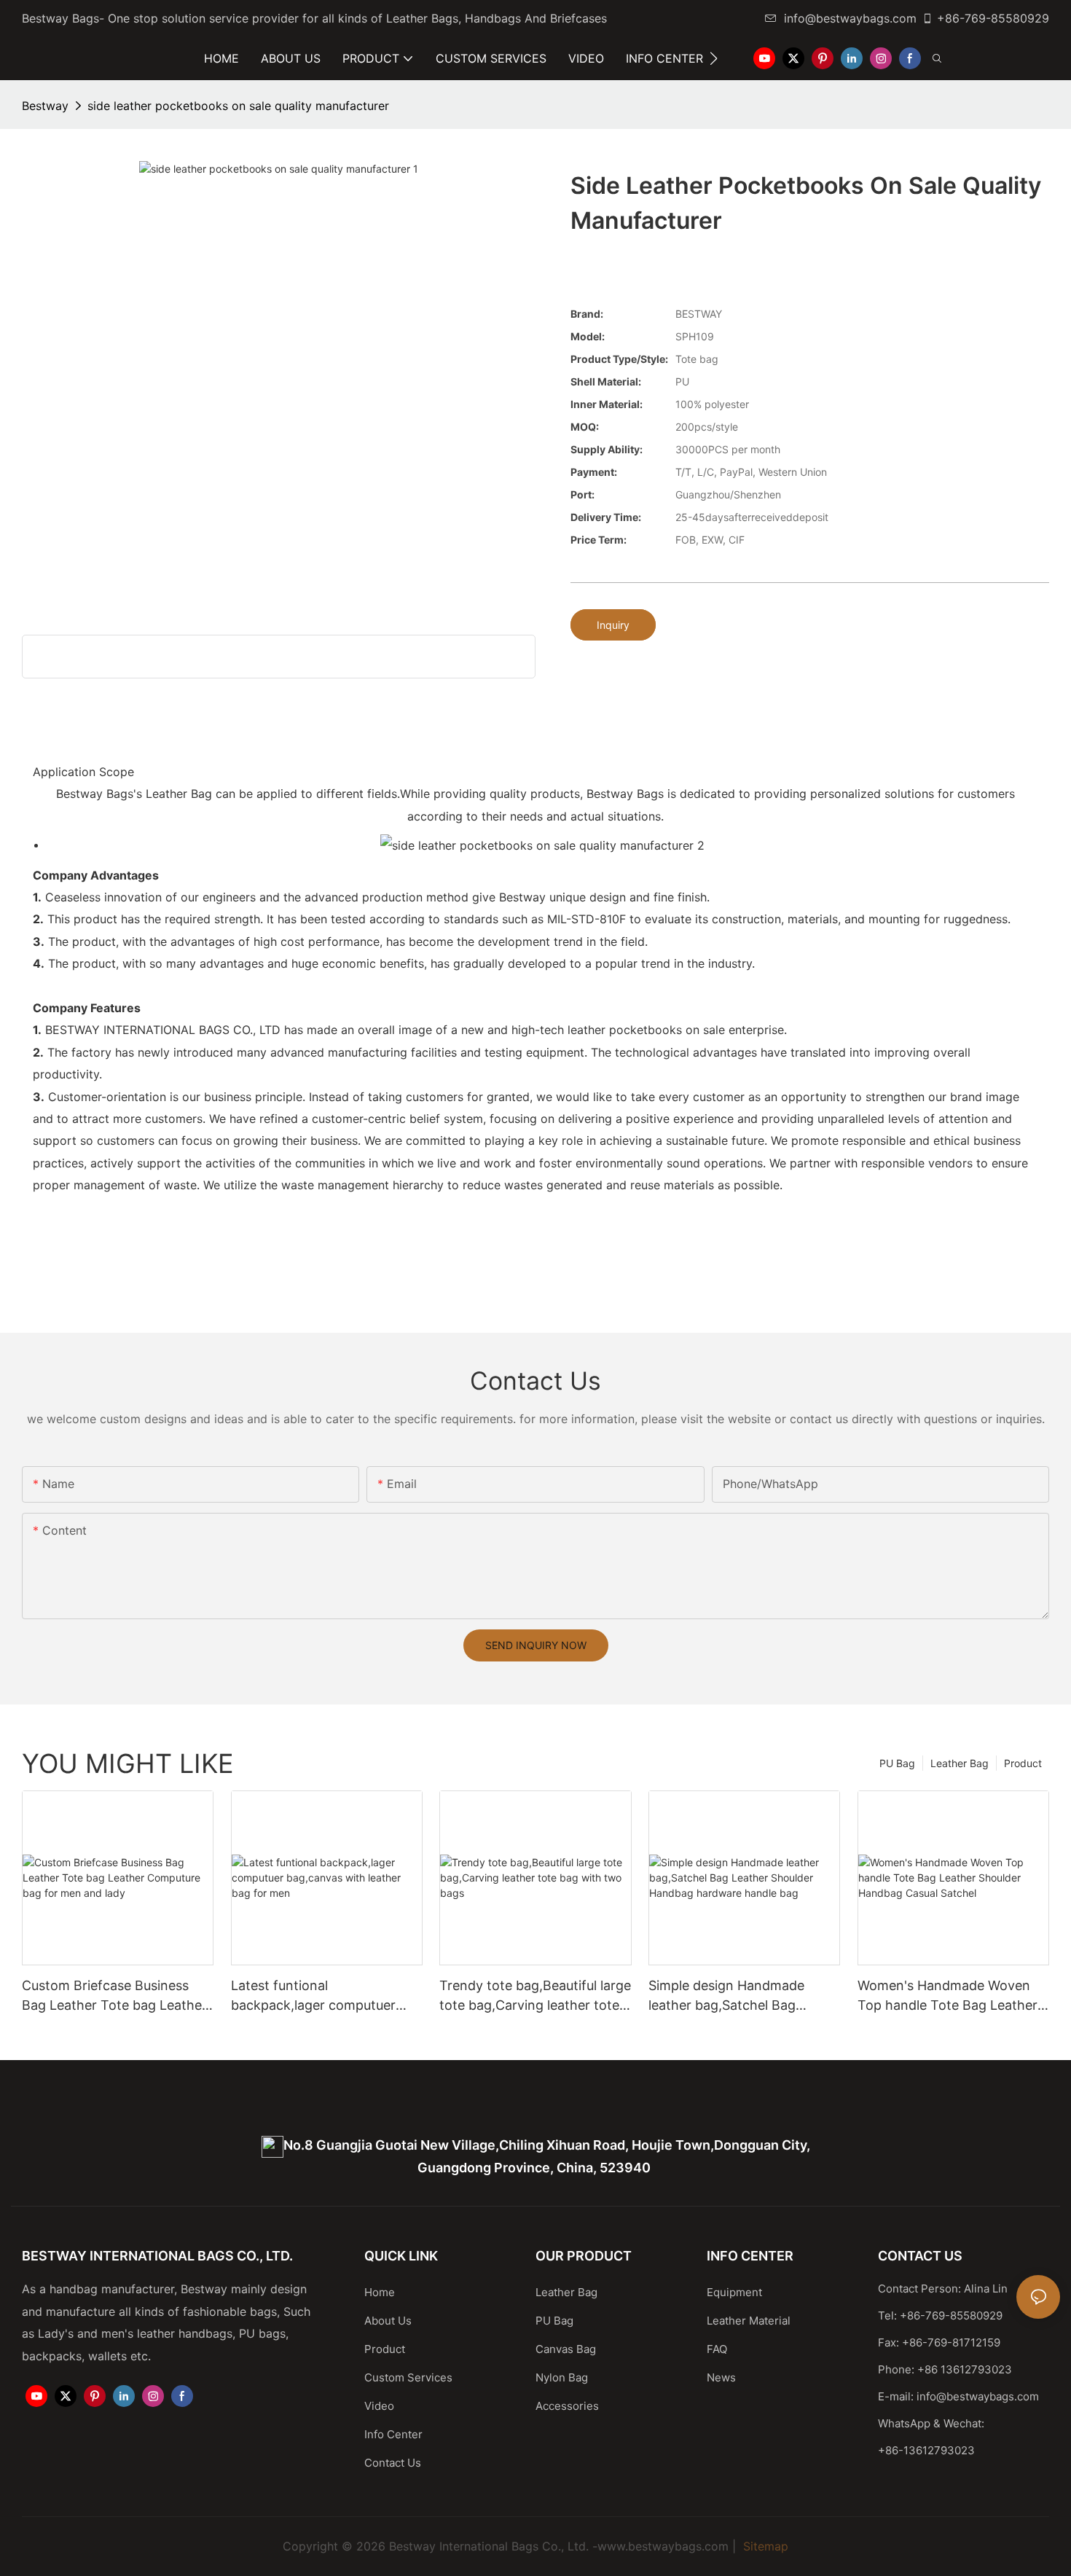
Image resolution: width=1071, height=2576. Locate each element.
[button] (714, 58)
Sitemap (764, 2546)
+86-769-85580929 (993, 18)
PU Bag (897, 1763)
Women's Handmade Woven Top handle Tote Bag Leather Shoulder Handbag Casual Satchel (948, 1996)
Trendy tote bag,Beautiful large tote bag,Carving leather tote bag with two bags (535, 1996)
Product (1023, 1763)
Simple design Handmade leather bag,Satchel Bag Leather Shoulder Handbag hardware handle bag (731, 1996)
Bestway (45, 106)
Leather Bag (960, 1763)
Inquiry (613, 625)
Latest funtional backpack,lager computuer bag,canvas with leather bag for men (318, 1996)
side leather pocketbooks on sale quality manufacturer (238, 106)
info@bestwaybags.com (850, 18)
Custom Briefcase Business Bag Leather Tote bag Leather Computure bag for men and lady (114, 1996)
